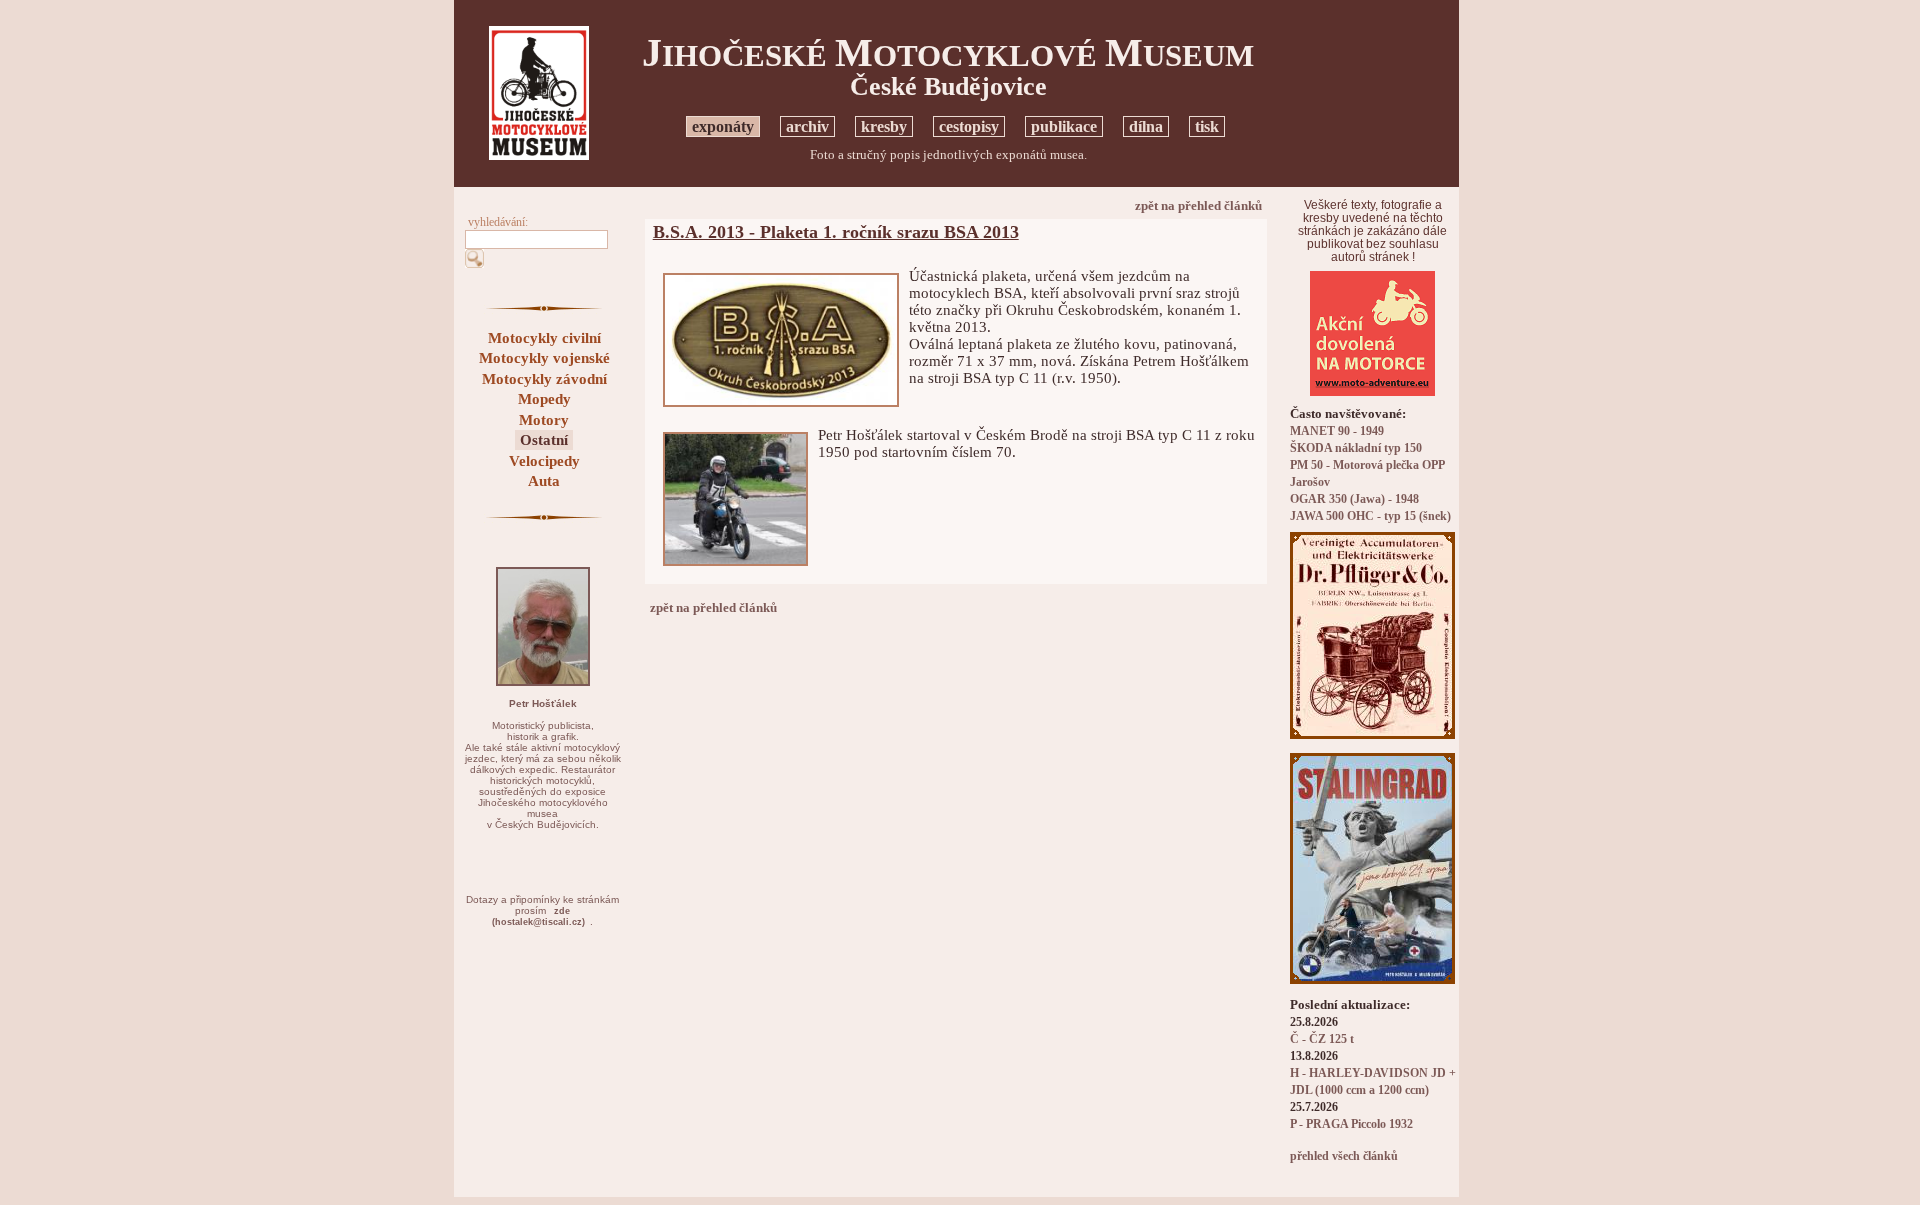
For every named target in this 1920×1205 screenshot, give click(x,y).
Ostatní (544, 440)
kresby (884, 126)
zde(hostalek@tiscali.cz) (538, 916)
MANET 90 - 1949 (1337, 431)
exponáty (723, 126)
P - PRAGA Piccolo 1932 (1351, 1124)
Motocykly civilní (544, 338)
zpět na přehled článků (1198, 205)
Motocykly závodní (544, 379)
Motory (544, 420)
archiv (807, 126)
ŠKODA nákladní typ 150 (1356, 448)
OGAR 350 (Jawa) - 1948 (1354, 499)
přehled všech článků (1344, 1156)
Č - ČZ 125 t (1322, 1039)
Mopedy (544, 399)
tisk (1207, 126)
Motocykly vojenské (544, 358)
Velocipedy (544, 461)
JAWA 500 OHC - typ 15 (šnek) (1370, 516)
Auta (544, 481)
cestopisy (969, 126)
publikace (1064, 126)
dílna (1146, 126)
